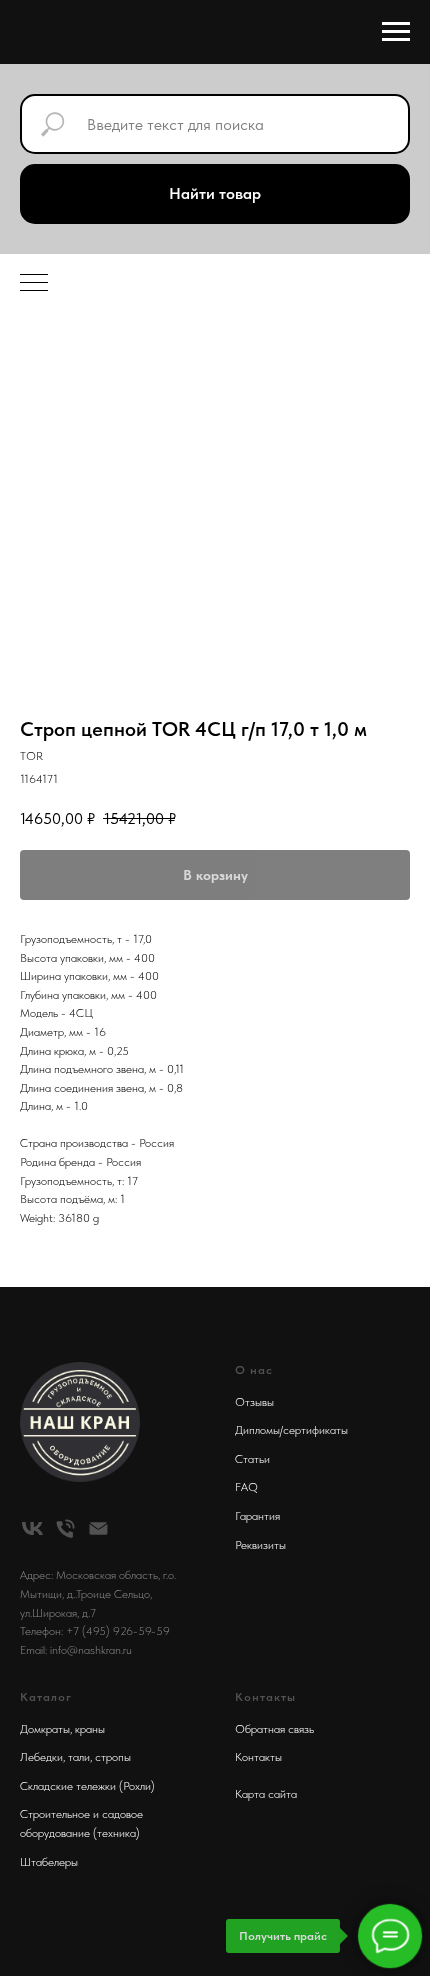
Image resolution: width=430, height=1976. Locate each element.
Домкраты (45, 1729)
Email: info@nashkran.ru (76, 1650)
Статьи (252, 1459)
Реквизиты (260, 1545)
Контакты (258, 1757)
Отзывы (254, 1402)
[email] (98, 1528)
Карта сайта (266, 1794)
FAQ (246, 1487)
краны (90, 1729)
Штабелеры (49, 1862)
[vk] (32, 1528)
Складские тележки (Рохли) (87, 1786)
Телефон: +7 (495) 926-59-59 (95, 1631)
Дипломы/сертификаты (291, 1430)
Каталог (46, 1697)
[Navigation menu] (396, 32)
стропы (113, 1757)
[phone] (65, 1528)
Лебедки (41, 1757)
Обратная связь (274, 1729)
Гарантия (257, 1516)
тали (79, 1757)
